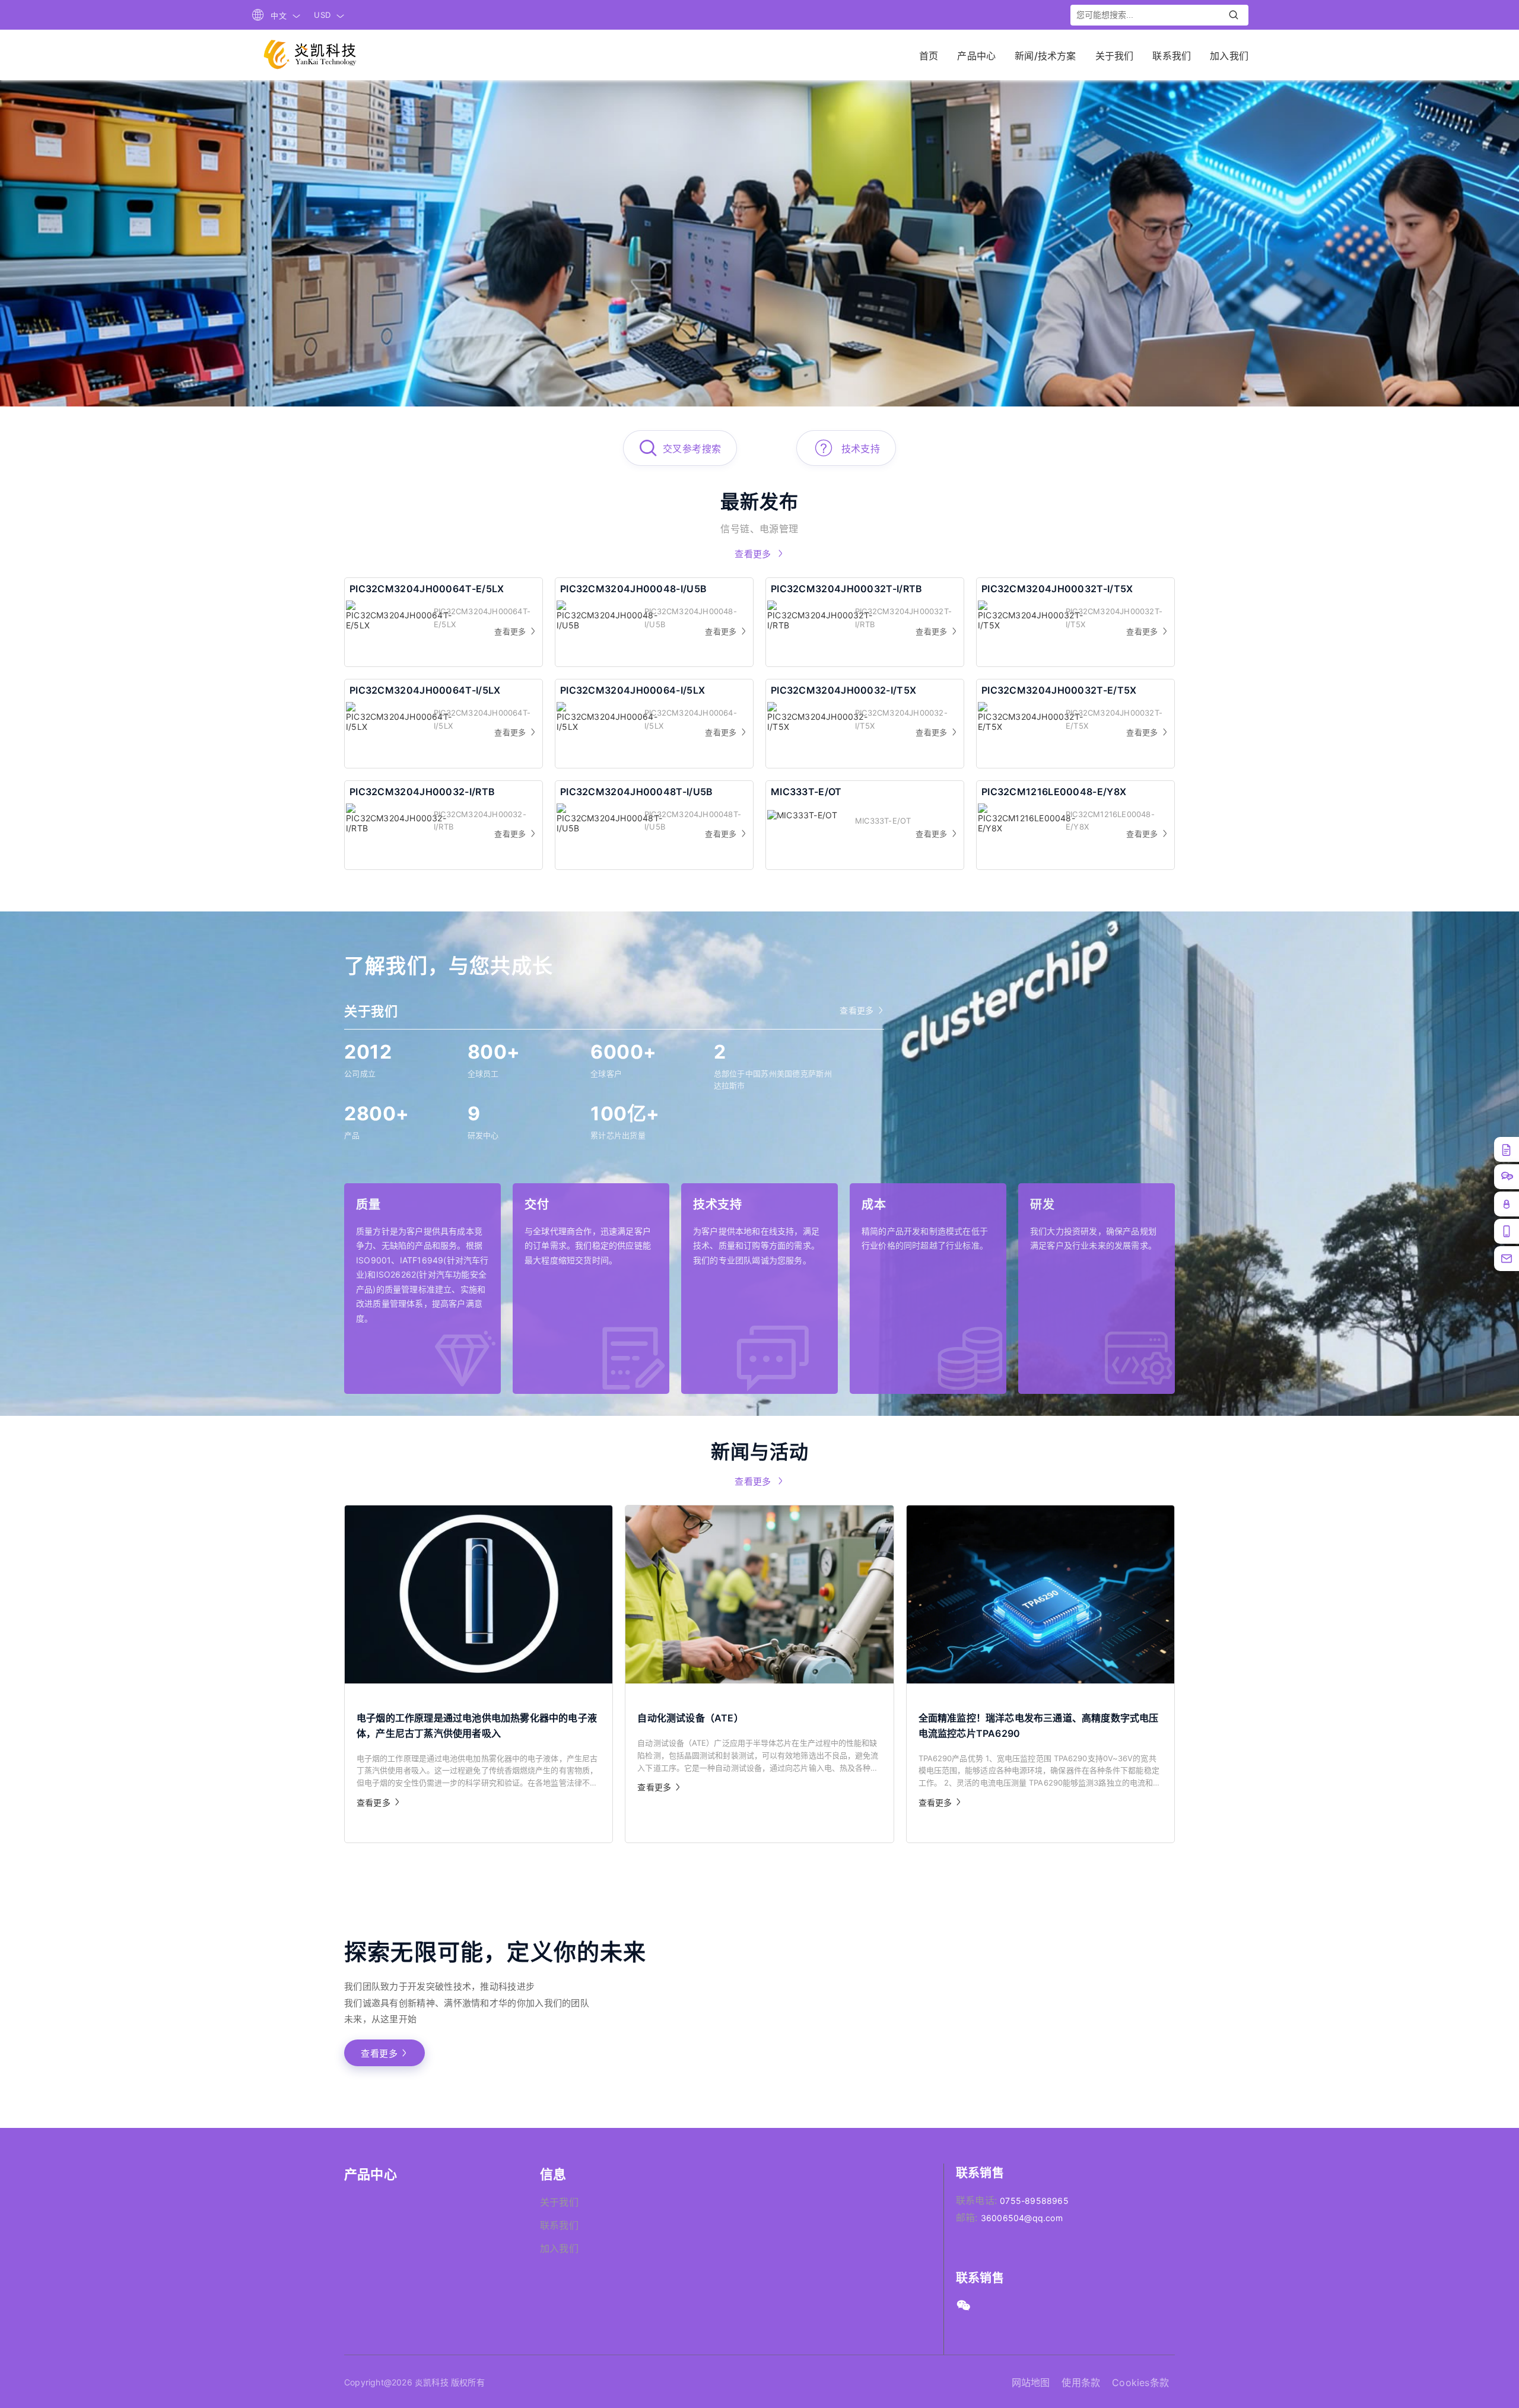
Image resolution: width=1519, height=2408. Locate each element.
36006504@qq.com (1022, 2218)
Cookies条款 (1140, 2382)
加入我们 (559, 2248)
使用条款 (1081, 2382)
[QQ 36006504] (1507, 1204)
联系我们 (559, 2225)
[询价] (1507, 1149)
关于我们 (559, 2202)
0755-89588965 (1034, 2201)
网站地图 (1031, 2382)
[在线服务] (1507, 1177)
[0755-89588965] (1507, 1259)
